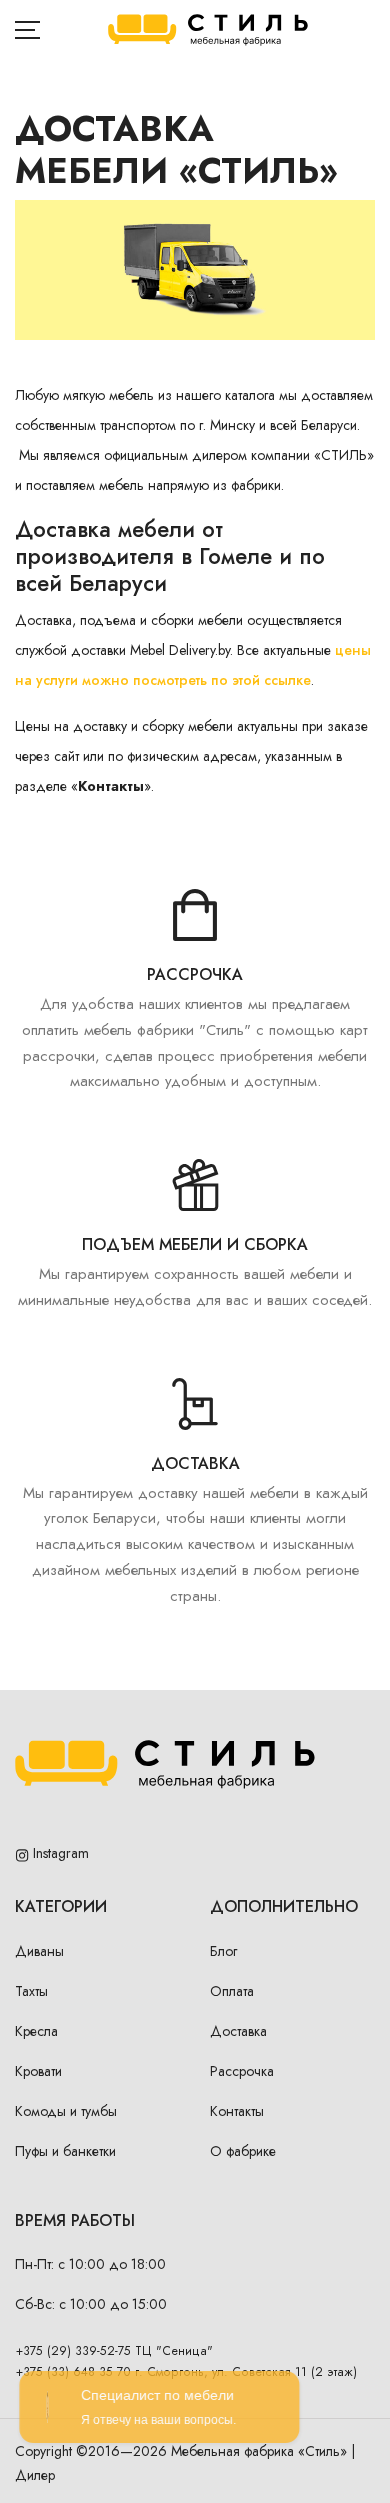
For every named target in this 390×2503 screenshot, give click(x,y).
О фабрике (243, 2151)
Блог (223, 1951)
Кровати (38, 2071)
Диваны (39, 1951)
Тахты (31, 1991)
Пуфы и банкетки (65, 2151)
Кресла (36, 2031)
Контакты (237, 2111)
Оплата (232, 1991)
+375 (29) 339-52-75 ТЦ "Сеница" (114, 2351)
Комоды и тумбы (66, 2111)
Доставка (238, 2031)
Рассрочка (242, 2071)
